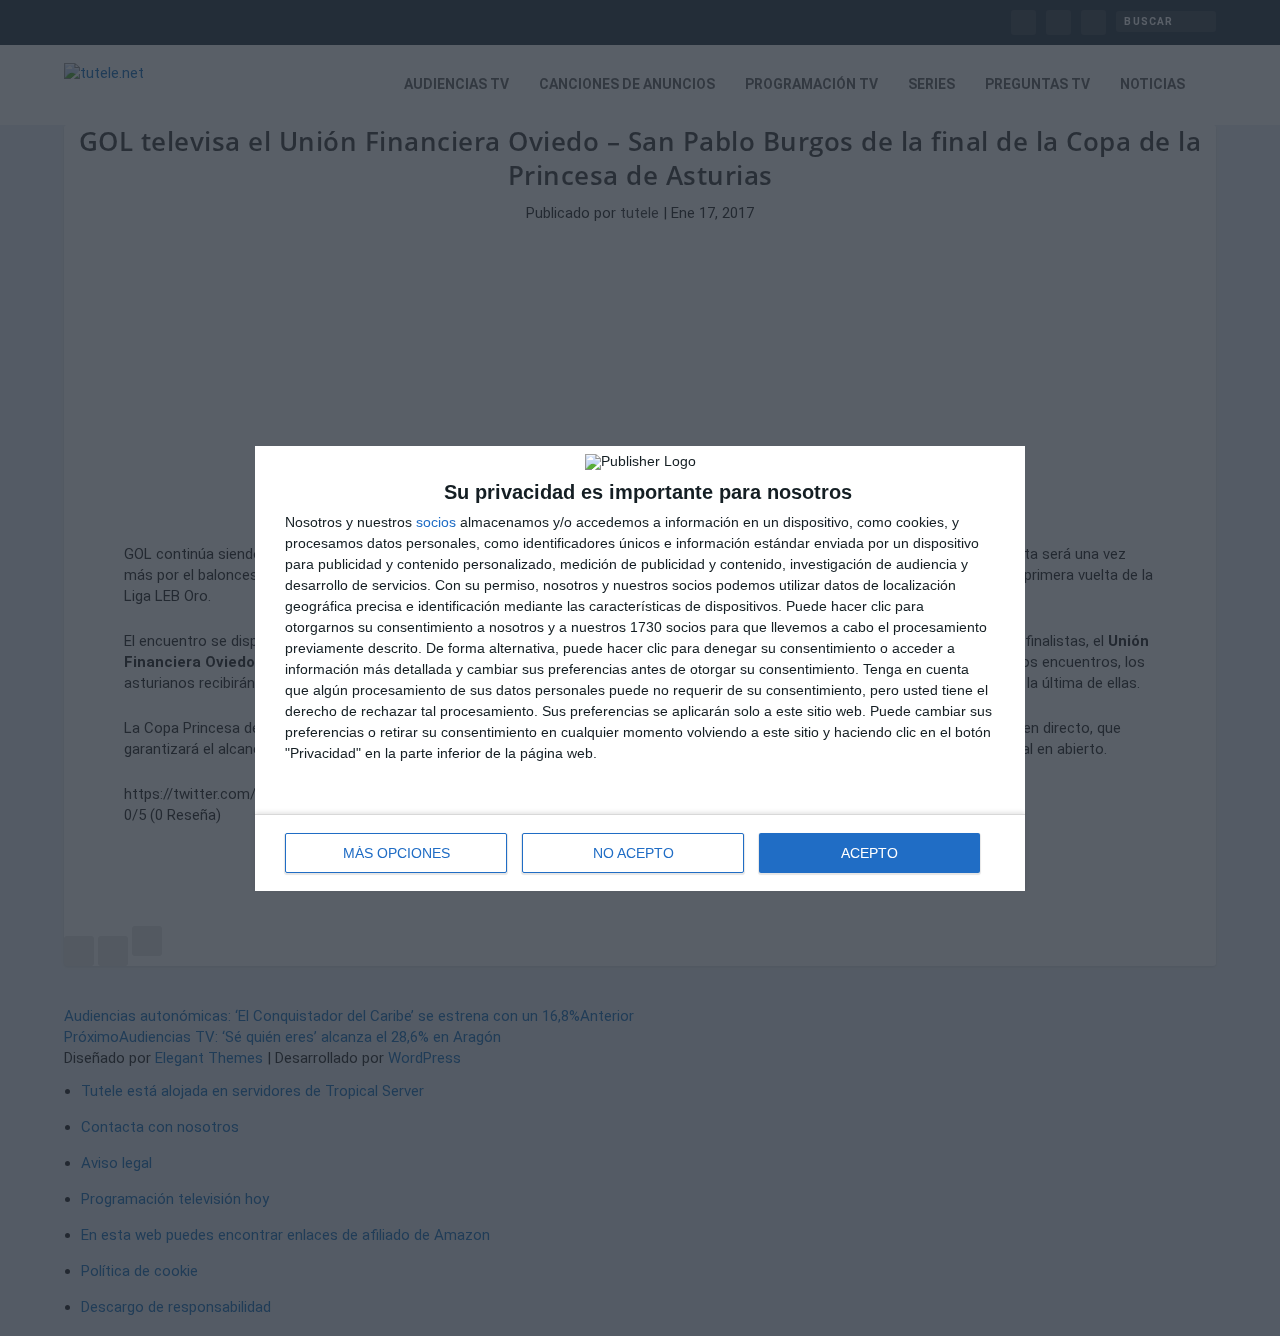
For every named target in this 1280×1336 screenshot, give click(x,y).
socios (436, 522)
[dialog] (640, 668)
